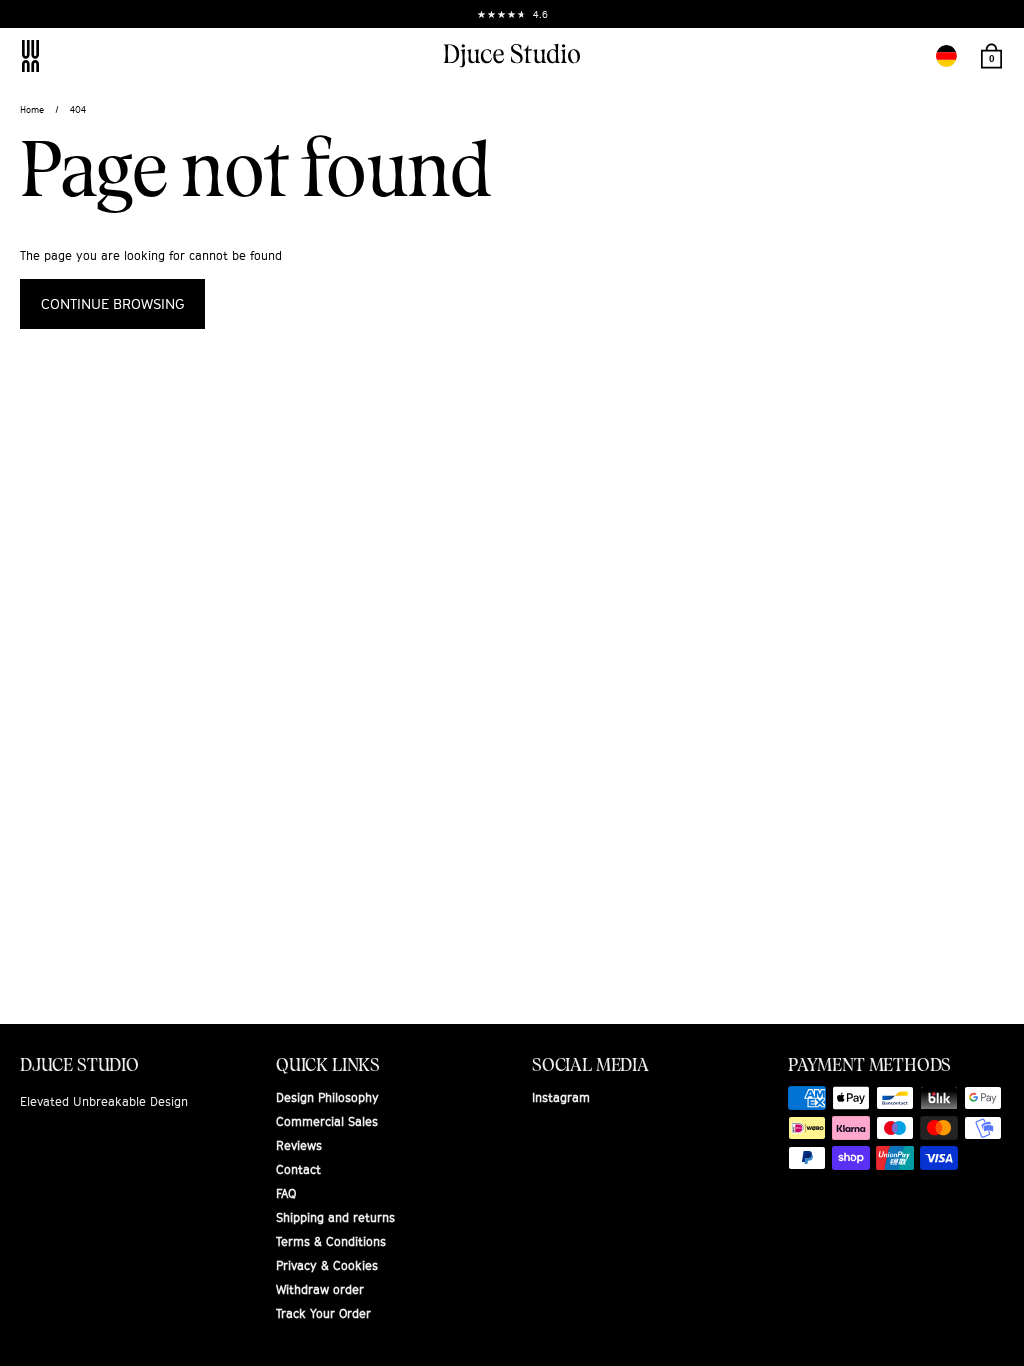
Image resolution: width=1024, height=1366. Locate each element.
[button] (946, 56)
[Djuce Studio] (512, 55)
